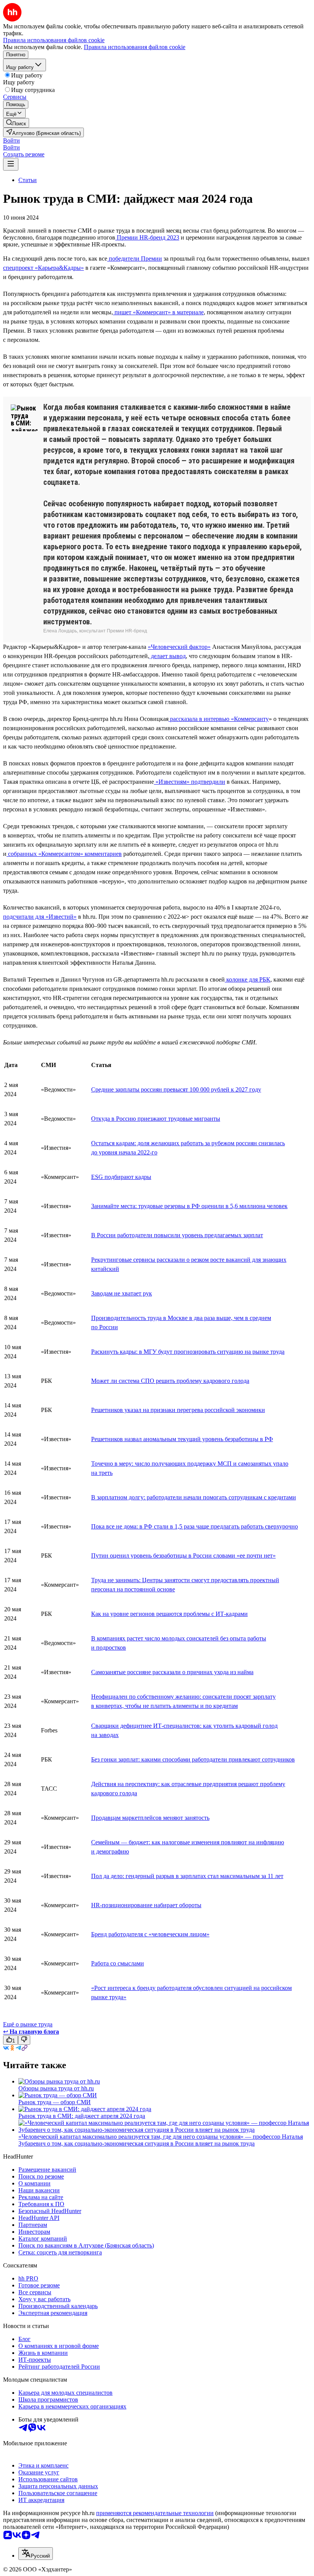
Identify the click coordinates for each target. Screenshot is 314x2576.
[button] (11, 140)
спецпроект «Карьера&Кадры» (43, 268)
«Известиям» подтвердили (190, 782)
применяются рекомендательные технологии (155, 2513)
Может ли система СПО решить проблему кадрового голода (170, 1381)
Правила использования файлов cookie (135, 47)
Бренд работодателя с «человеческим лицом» (150, 1934)
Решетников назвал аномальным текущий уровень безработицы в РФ (182, 1439)
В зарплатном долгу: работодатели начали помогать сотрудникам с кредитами (194, 1497)
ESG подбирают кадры (121, 1177)
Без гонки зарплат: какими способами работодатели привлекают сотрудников (193, 1759)
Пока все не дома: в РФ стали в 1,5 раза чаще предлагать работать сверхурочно (195, 1526)
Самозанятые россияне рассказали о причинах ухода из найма (172, 1672)
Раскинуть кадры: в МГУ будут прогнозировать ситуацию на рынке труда (188, 1352)
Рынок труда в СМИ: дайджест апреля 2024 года (82, 2116)
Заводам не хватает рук (122, 1293)
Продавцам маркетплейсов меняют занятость (150, 1818)
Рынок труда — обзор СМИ (55, 2102)
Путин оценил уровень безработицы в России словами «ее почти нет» (183, 1556)
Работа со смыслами (118, 1963)
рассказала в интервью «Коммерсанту (219, 719)
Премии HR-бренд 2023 (147, 237)
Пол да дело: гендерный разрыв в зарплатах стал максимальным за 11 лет (187, 1876)
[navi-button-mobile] (11, 164)
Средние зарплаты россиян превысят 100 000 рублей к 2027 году (176, 1089)
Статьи (28, 180)
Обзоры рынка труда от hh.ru (56, 2088)
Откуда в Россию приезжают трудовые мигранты (156, 1119)
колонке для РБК (248, 979)
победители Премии (135, 259)
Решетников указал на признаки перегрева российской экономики (178, 1410)
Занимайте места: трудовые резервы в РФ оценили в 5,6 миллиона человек (189, 1206)
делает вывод (168, 656)
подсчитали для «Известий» (40, 917)
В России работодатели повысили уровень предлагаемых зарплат (177, 1235)
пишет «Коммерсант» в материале (158, 312)
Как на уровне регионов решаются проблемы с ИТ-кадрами (169, 1614)
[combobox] (36, 2554)
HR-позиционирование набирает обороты (146, 1905)
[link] (16, 123)
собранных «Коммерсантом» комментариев (64, 854)
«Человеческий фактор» (179, 647)
